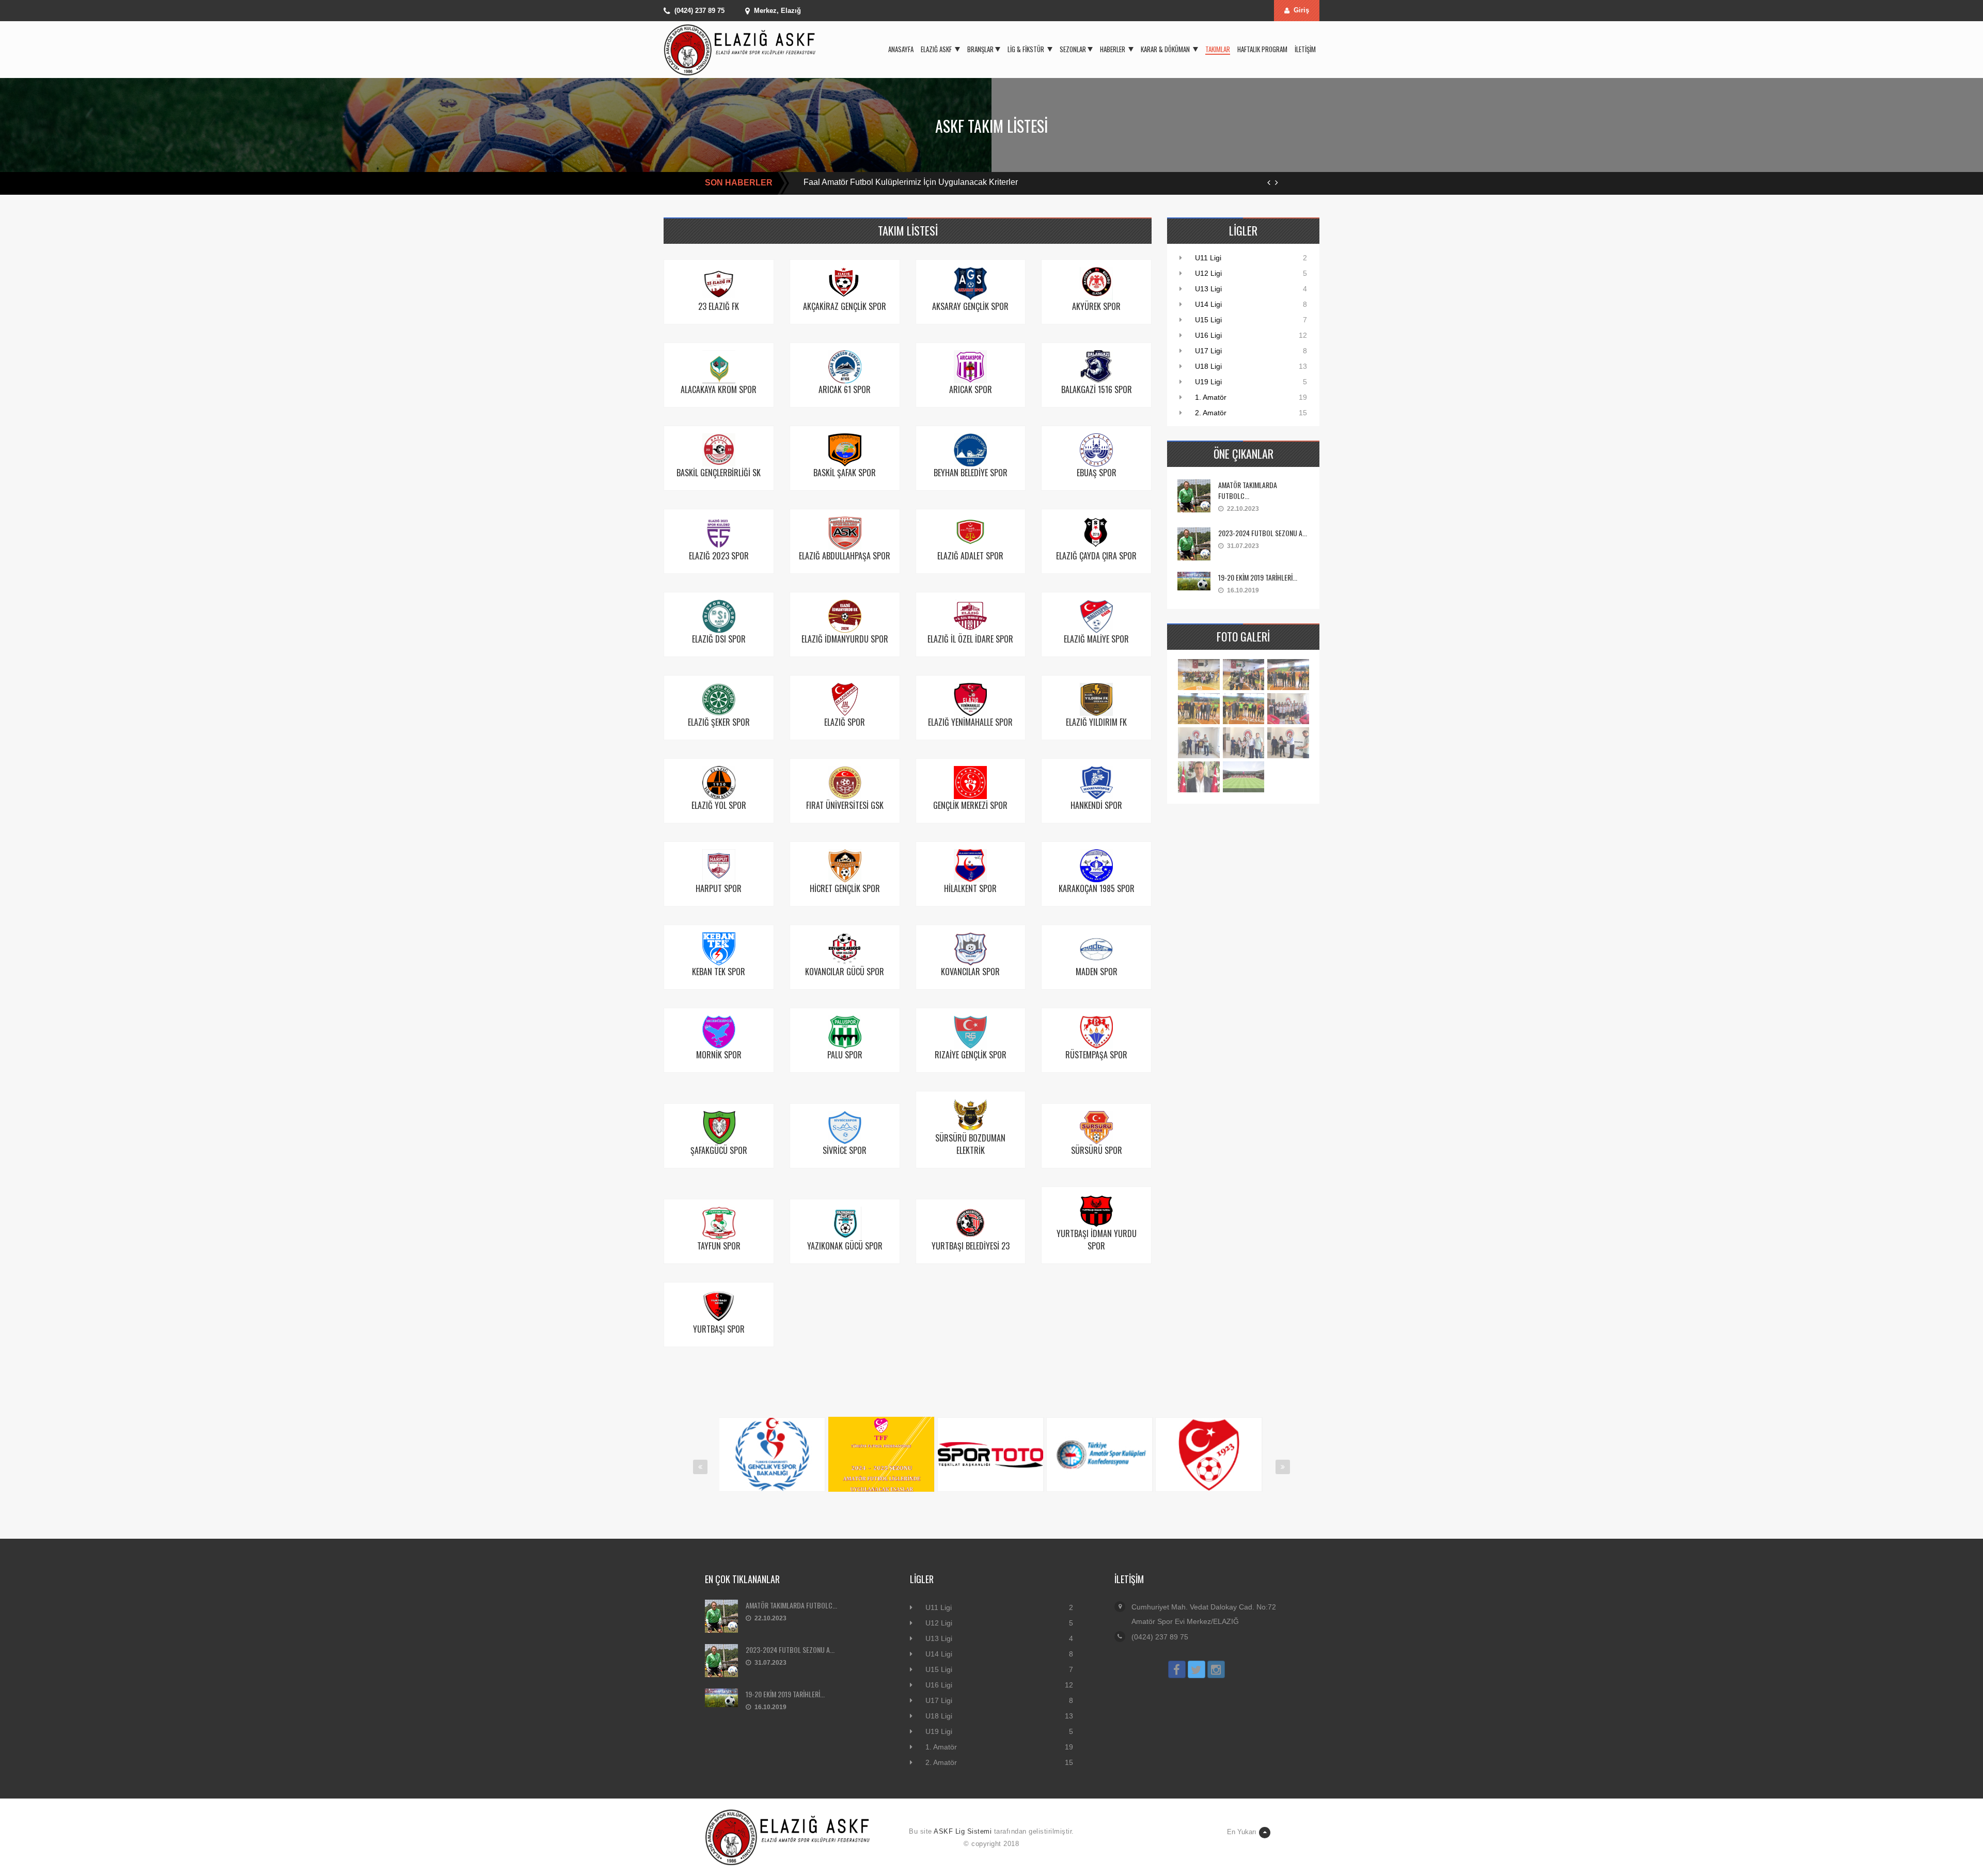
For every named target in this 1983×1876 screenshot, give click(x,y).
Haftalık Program (1262, 49)
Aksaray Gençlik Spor (970, 306)
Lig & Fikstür (1027, 49)
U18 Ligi (1208, 366)
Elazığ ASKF (937, 49)
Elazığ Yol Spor (719, 805)
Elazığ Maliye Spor (1096, 639)
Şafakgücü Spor (719, 1150)
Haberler (1113, 49)
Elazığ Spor (845, 722)
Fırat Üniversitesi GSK (845, 805)
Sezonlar (1073, 49)
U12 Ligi (1208, 273)
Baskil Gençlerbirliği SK (719, 473)
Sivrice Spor (845, 1150)
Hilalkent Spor (970, 888)
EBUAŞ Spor (1097, 473)
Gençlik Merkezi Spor (970, 805)
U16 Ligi (1208, 335)
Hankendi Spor (1096, 805)
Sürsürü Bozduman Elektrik (970, 1144)
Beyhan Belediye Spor (971, 473)
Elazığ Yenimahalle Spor (970, 722)
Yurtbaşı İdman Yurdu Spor (1097, 1240)
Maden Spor (1097, 972)
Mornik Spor (719, 1055)
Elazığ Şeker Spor (719, 722)
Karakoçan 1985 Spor (1097, 888)
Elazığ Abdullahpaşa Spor (845, 556)
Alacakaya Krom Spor (719, 389)
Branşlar (980, 49)
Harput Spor (719, 888)
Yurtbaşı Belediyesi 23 (971, 1246)
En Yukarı (1242, 1832)
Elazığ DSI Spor (719, 639)
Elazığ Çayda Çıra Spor (1096, 556)
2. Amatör (1211, 413)
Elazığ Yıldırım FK (1096, 722)
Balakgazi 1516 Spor (1097, 389)
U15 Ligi (1208, 320)
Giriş (1301, 10)
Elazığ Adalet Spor (970, 556)
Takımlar (1218, 49)
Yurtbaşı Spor (719, 1329)
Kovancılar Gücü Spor (845, 972)
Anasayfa (901, 49)
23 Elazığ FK (719, 306)
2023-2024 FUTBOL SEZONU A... (1263, 533)
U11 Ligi (1208, 258)
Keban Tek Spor (719, 972)
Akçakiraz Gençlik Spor (845, 306)
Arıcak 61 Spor (845, 389)
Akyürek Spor (1096, 306)
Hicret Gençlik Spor (845, 888)
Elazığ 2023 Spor (719, 556)
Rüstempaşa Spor (1096, 1055)
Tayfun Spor (719, 1246)
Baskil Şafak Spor (845, 473)
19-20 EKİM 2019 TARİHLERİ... (1258, 577)
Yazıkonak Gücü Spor (845, 1246)
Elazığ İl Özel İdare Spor (970, 639)
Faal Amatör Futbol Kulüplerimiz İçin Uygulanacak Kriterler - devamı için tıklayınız (952, 182)
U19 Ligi (1208, 382)
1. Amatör (1211, 397)
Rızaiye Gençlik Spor (971, 1055)
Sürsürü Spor (1097, 1150)
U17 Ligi (1208, 351)
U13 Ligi (1208, 289)
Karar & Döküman (1166, 49)
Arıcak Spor (971, 389)
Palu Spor (845, 1055)
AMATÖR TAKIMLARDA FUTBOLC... (1248, 490)
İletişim (1305, 49)
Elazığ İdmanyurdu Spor (845, 639)
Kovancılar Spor (970, 972)
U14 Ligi (1208, 304)
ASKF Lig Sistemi (963, 1831)
